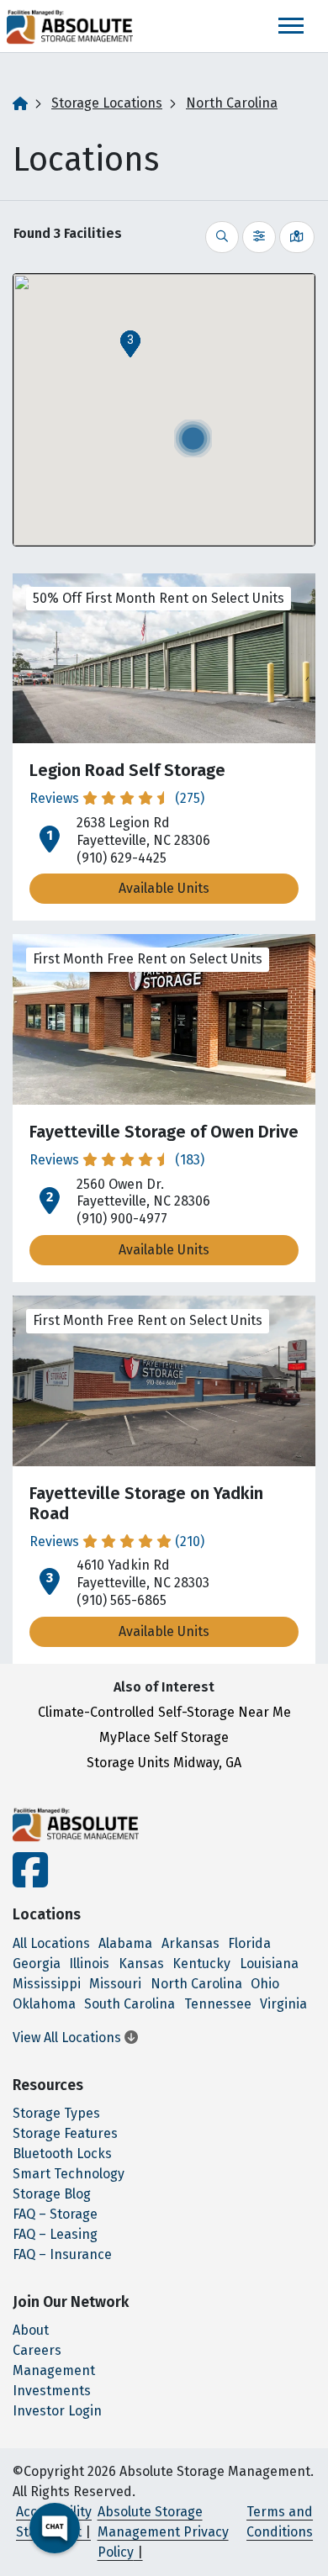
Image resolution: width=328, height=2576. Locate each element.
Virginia (283, 2004)
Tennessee (218, 2004)
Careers (37, 2350)
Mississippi (47, 1984)
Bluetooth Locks (62, 2154)
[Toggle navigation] (291, 26)
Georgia (37, 1964)
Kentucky (201, 1964)
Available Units (164, 888)
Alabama (125, 1943)
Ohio (265, 1984)
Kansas (141, 1964)
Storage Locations (107, 103)
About (31, 2330)
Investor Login (57, 2411)
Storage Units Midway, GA (164, 1763)
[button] (130, 344)
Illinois (89, 1964)
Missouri (115, 1984)
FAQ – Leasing (55, 2234)
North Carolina (232, 103)
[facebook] (30, 1880)
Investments (52, 2391)
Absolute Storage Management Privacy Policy (163, 2532)
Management (54, 2370)
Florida (249, 1943)
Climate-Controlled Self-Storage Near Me (164, 1712)
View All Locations (69, 2038)
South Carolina (130, 2004)
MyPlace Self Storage (164, 1737)
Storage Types (56, 2113)
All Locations (51, 1943)
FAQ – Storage (55, 2214)
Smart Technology (69, 2174)
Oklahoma (44, 2004)
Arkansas (190, 1943)
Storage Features (65, 2133)
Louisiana (269, 1964)
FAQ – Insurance (62, 2254)
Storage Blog (52, 2194)
